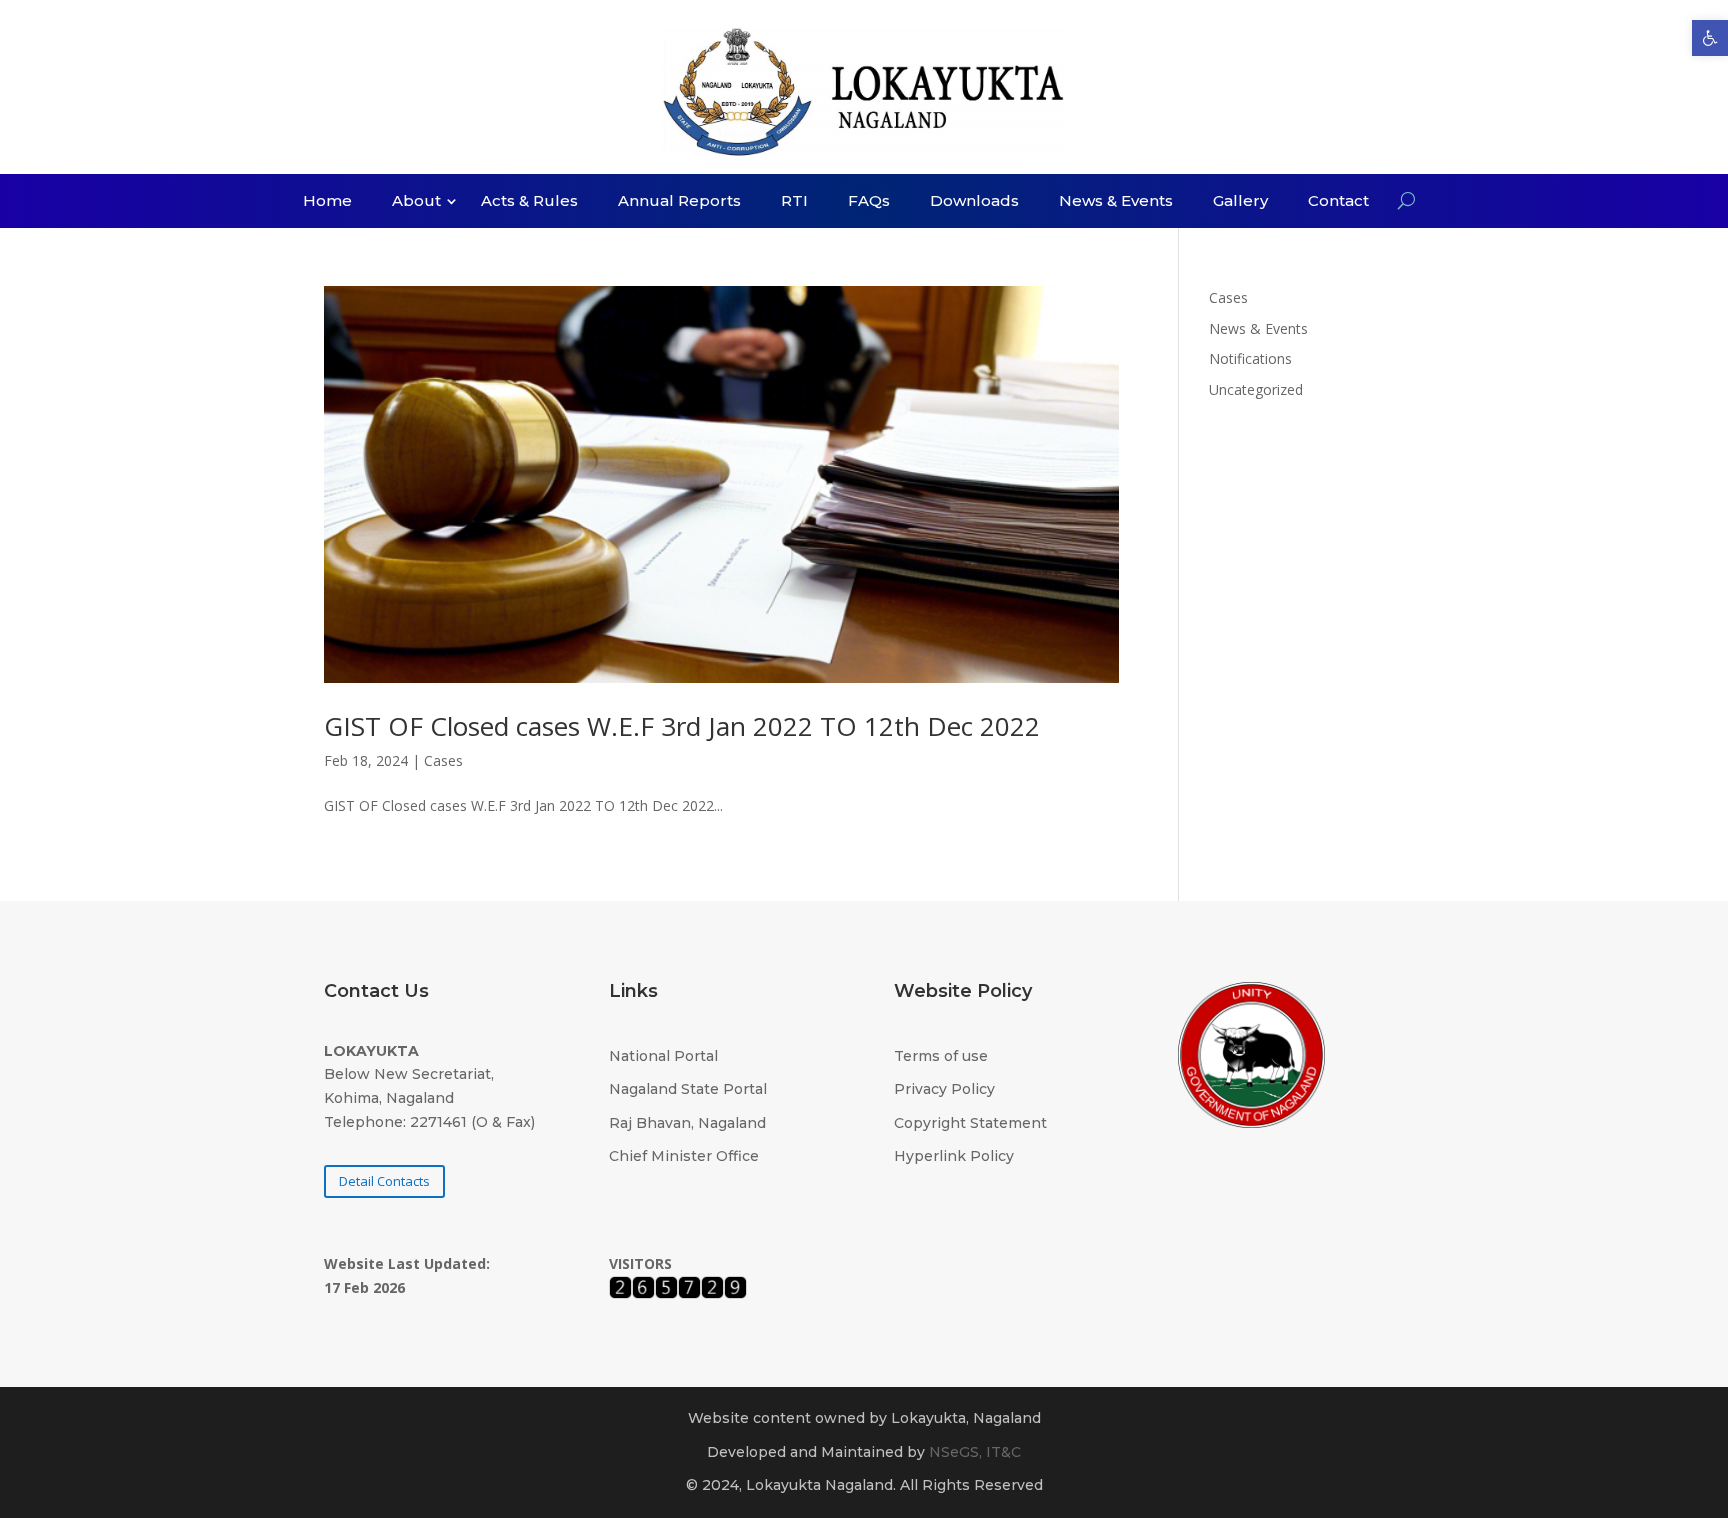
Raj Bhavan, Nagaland (687, 1123)
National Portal (663, 1056)
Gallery (1240, 202)
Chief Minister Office (684, 1156)
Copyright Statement (970, 1123)
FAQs (869, 202)
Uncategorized (1256, 389)
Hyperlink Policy (954, 1156)
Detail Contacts (384, 1181)
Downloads (974, 202)
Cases (443, 760)
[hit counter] (678, 1293)
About (416, 202)
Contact (1338, 202)
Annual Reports (679, 202)
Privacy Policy (944, 1089)
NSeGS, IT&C (975, 1452)
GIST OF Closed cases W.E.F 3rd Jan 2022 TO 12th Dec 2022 (682, 726)
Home (327, 202)
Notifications (1250, 358)
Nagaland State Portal (688, 1089)
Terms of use (941, 1056)
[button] (1710, 38)
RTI (794, 202)
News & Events (1116, 202)
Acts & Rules (529, 202)
